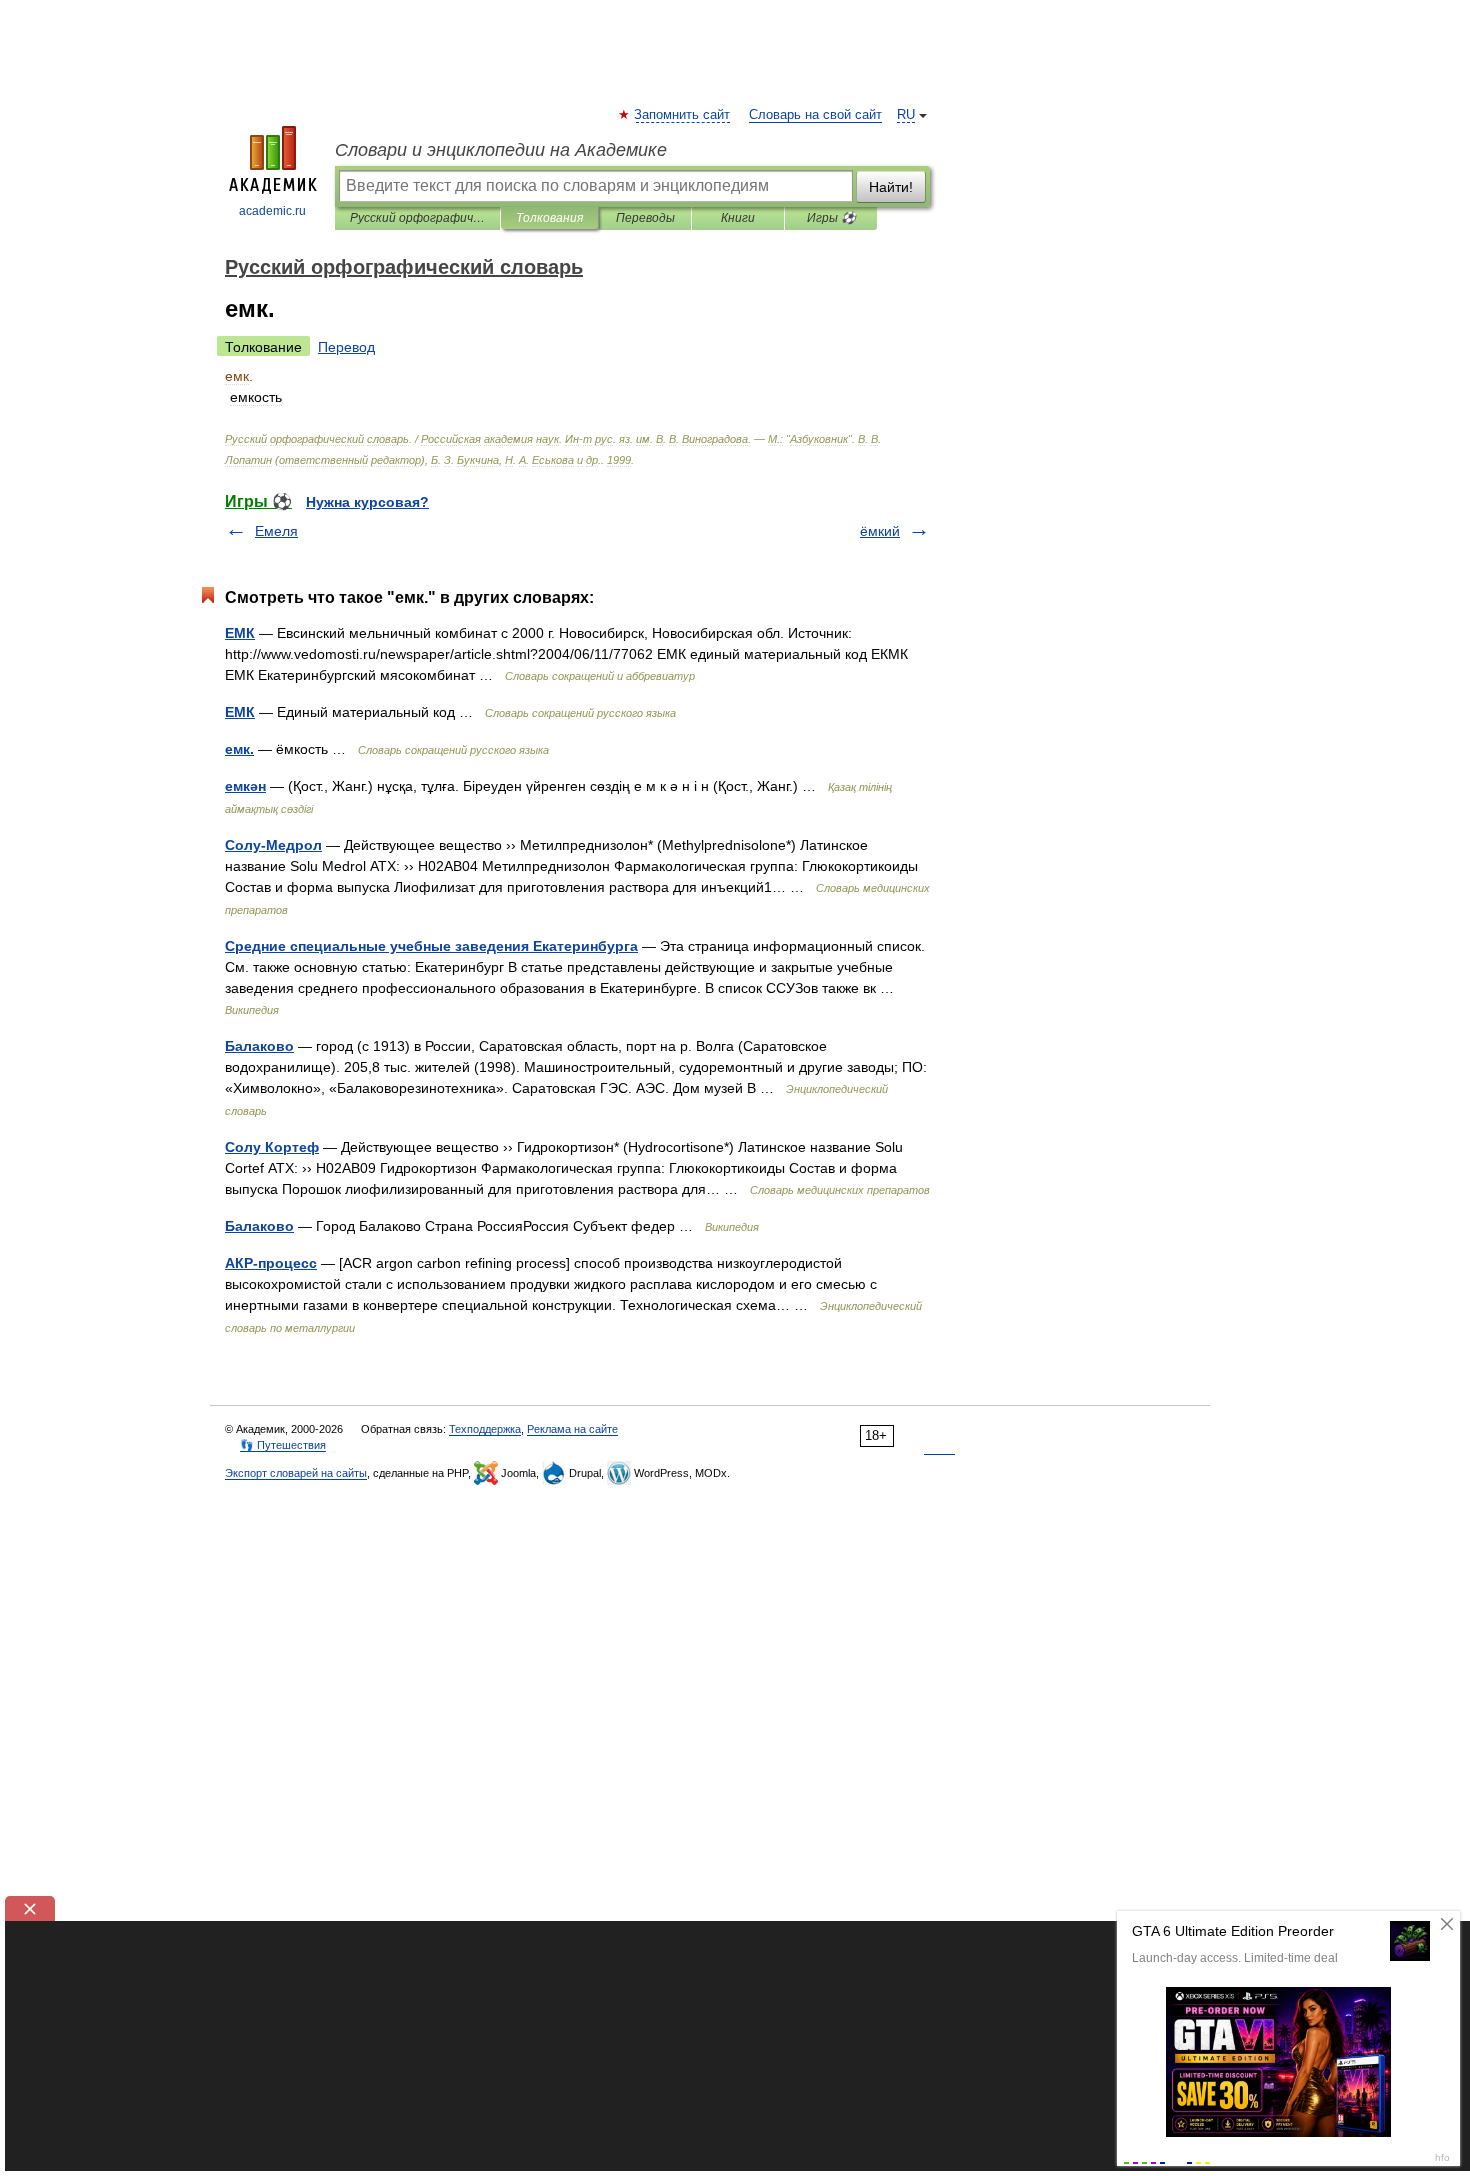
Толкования (549, 218)
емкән (245, 786)
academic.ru (272, 211)
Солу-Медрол (273, 845)
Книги (738, 218)
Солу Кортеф (272, 1147)
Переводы (645, 218)
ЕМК (240, 633)
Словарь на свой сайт (815, 115)
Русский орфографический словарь (417, 218)
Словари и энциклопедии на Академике (501, 150)
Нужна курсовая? (367, 502)
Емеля (276, 531)
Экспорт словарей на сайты (296, 1473)
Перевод (346, 347)
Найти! (891, 187)
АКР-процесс (271, 1263)
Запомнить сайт (683, 115)
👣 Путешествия (283, 1445)
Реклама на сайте (572, 1429)
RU (906, 115)
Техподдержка (485, 1429)
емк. (239, 749)
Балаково (259, 1046)
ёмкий (880, 531)
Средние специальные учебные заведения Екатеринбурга (431, 946)
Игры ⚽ (831, 218)
